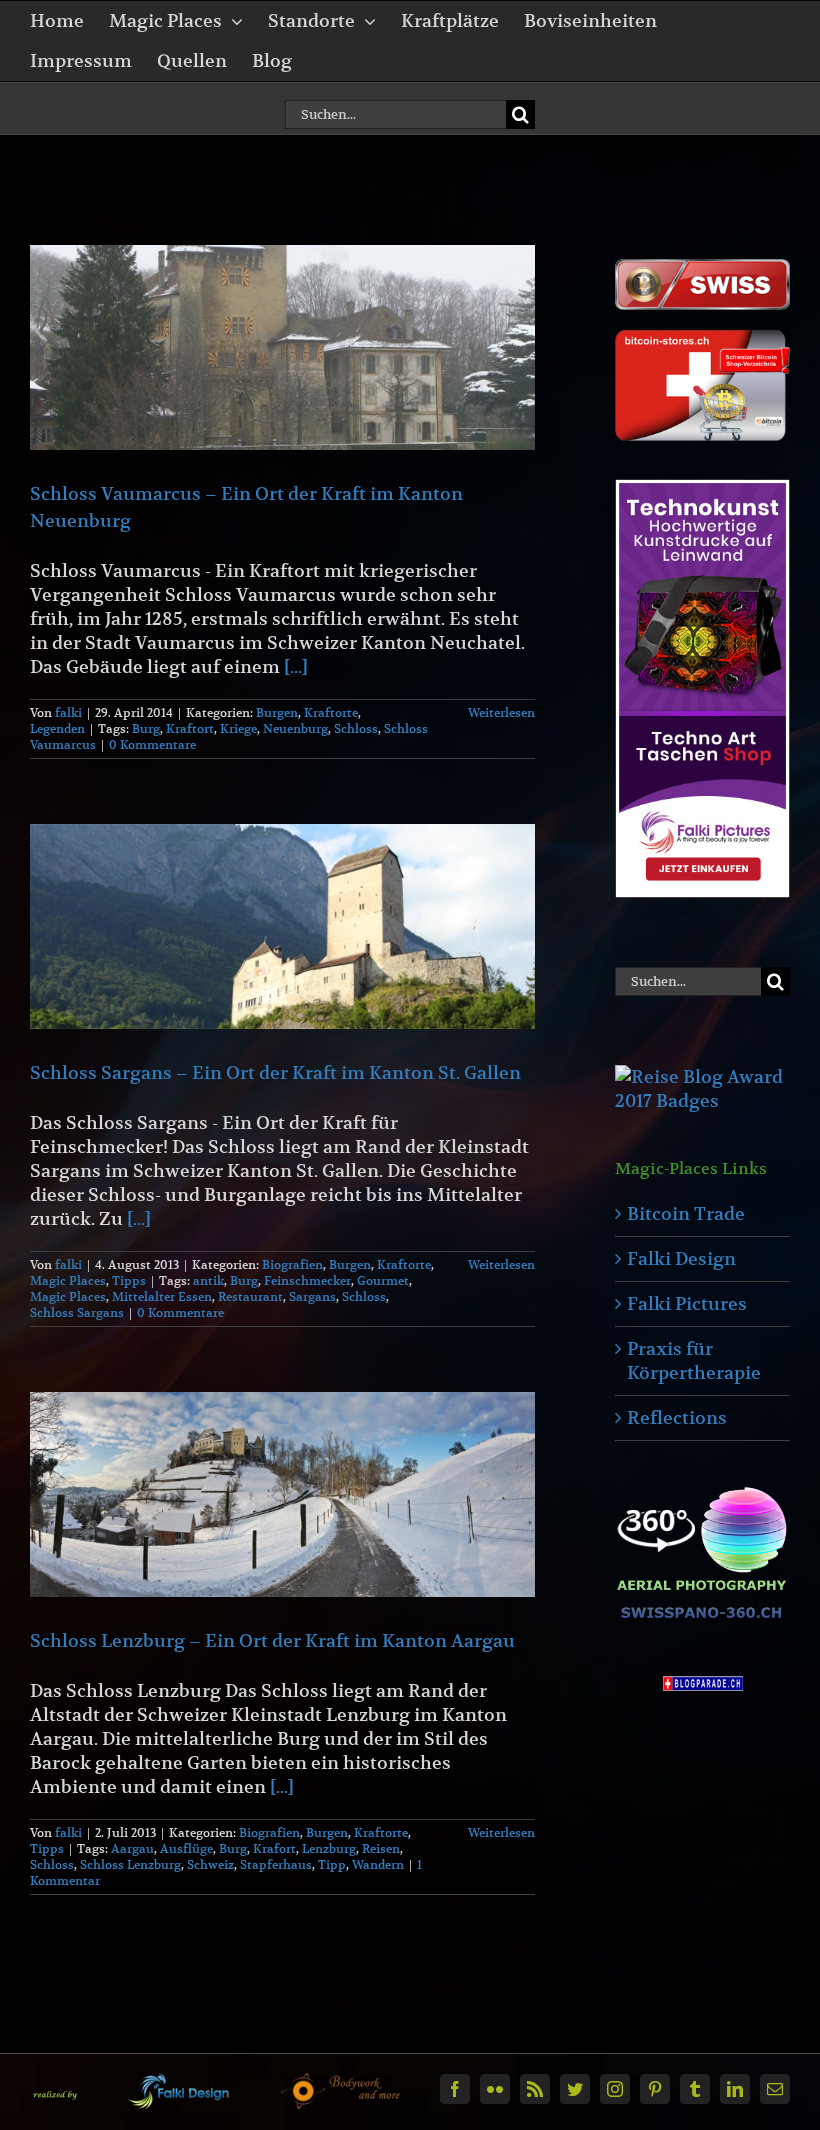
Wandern (378, 1864)
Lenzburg (329, 1848)
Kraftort (190, 728)
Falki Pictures (687, 1303)
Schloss (356, 728)
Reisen (381, 1848)
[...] (296, 666)
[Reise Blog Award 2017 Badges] (702, 1076)
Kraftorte (331, 712)
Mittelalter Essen (162, 1296)
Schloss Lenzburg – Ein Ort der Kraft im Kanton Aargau (272, 1640)
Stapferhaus (276, 1864)
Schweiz (210, 1864)
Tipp (332, 1864)
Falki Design (681, 1258)
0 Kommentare (152, 744)
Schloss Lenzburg (130, 1864)
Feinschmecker (307, 1280)
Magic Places (68, 1280)
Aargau (132, 1848)
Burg (146, 728)
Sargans (312, 1296)
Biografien (292, 1264)
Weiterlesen (501, 712)
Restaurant (250, 1296)
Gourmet (383, 1280)
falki (68, 712)
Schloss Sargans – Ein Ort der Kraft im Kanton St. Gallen (275, 1072)
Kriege (238, 728)
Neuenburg (295, 728)
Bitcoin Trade (686, 1213)
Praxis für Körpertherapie (694, 1360)
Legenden (57, 728)
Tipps (129, 1280)
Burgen (277, 712)
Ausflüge (186, 1848)
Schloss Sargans (77, 1312)
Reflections (677, 1417)
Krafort (274, 1848)
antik (208, 1280)
